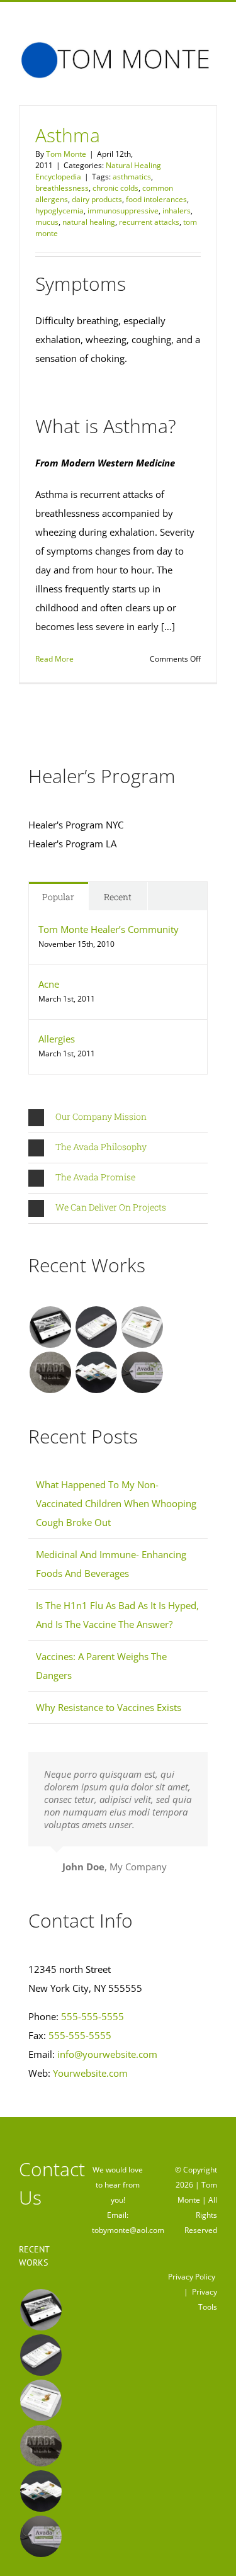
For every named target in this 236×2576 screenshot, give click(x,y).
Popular (58, 897)
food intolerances (156, 199)
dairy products (97, 199)
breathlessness (62, 188)
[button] (118, 1118)
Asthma (68, 135)
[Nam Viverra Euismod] (50, 1372)
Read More (54, 659)
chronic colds (115, 188)
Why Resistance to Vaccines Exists (109, 1707)
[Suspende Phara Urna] (142, 1372)
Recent (118, 897)
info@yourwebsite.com (107, 2054)
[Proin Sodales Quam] (142, 1327)
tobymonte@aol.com (128, 2230)
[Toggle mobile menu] (212, 85)
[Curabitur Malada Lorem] (96, 1372)
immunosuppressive (123, 211)
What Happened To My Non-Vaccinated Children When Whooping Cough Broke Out (116, 1503)
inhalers (177, 211)
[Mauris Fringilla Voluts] (96, 1327)
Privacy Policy (192, 2277)
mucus (47, 222)
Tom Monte (66, 154)
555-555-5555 (93, 2016)
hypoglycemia (59, 211)
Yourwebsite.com (90, 2073)
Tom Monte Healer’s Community (109, 929)
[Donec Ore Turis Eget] (50, 1327)
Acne (49, 984)
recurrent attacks (149, 222)
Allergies (57, 1039)
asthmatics (132, 177)
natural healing (89, 222)
